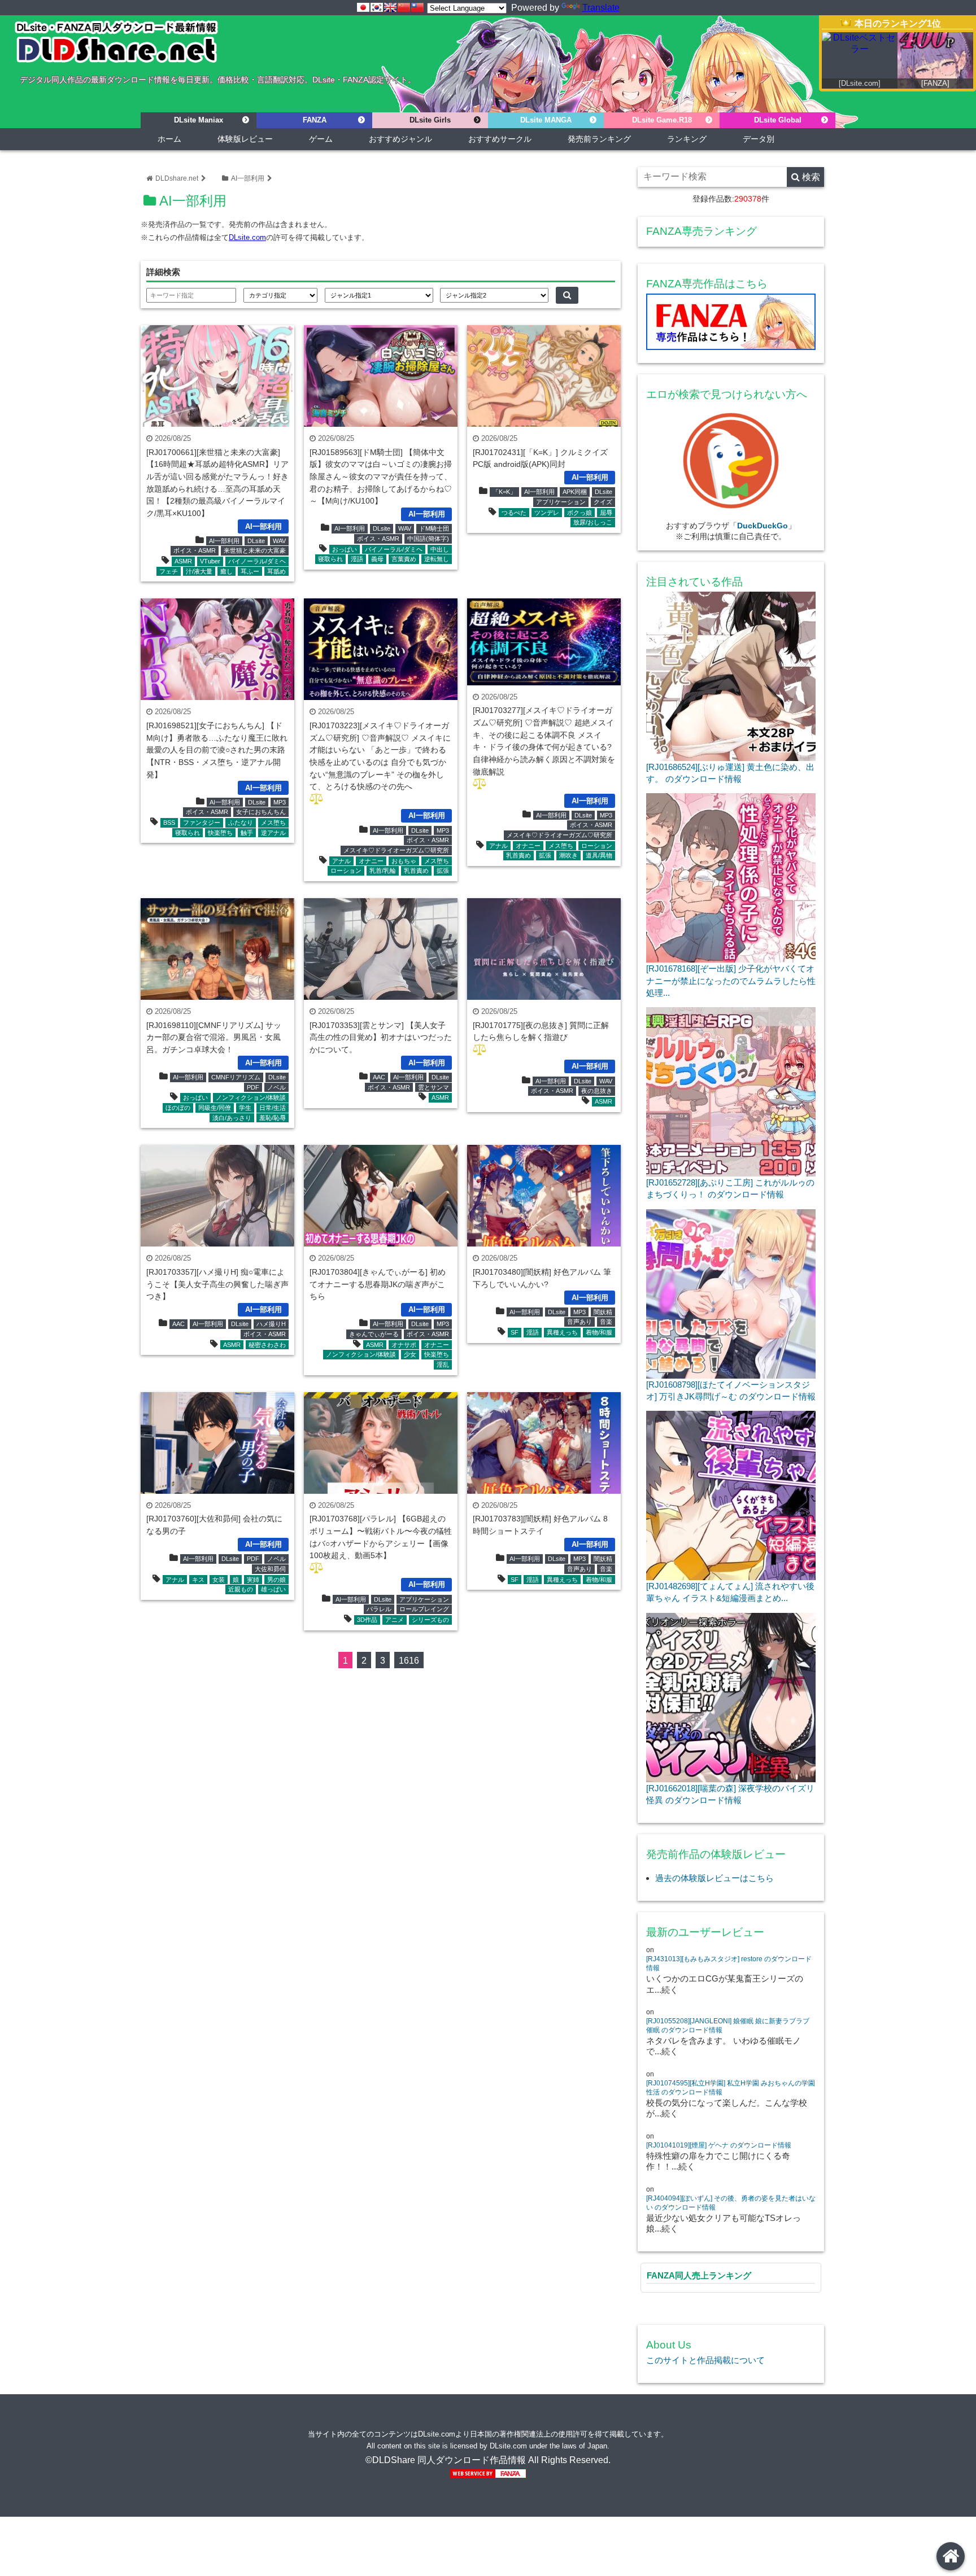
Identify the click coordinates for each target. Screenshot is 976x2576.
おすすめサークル (500, 139)
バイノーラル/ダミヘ (257, 561)
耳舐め (276, 571)
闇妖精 (603, 1312)
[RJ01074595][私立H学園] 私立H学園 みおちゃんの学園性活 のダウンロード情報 (731, 2088)
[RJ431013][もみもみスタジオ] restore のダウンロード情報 (729, 1963)
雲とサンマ (433, 1087)
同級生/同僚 (215, 1108)
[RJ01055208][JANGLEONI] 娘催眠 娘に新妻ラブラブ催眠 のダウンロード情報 (728, 2026)
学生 (245, 1108)
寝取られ (330, 559)
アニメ (395, 1620)
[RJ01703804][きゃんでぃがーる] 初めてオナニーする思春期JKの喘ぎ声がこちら (378, 1284)
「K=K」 (504, 492)
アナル (341, 861)
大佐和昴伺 (270, 1569)
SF (515, 1332)
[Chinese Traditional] (417, 7)
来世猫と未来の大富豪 (255, 550)
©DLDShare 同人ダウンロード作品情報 (446, 2460)
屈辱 (606, 513)
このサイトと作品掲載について (705, 2360)
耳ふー (250, 571)
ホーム (169, 139)
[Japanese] (363, 7)
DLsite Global (778, 120)
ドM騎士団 (434, 528)
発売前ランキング (599, 139)
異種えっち (562, 1332)
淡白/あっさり (232, 1118)
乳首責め (416, 871)
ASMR (183, 561)
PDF (253, 1087)
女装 (219, 1580)
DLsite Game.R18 (662, 120)
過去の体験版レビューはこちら (714, 1878)
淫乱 (443, 1364)
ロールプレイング (424, 1609)
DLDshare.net (177, 178)
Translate (601, 8)
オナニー (371, 861)
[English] (390, 7)
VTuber (210, 561)
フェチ (169, 571)
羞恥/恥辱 (273, 1118)
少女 (410, 1354)
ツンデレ (547, 513)
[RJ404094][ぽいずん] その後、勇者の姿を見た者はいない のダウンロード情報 (731, 2203)
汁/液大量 (199, 571)
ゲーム (321, 139)
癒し (226, 571)
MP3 (280, 802)
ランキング (687, 139)
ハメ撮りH (271, 1324)
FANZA (315, 120)
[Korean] (377, 7)
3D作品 (367, 1620)
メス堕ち (273, 823)
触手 (247, 833)
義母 (377, 559)
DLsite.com (247, 237)
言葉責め (404, 559)
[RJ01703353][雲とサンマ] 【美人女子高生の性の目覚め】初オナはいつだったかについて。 (381, 1037)
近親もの (241, 1589)
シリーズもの (430, 1620)
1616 (409, 1661)
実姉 (253, 1580)
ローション (346, 871)
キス (198, 1580)
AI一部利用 (248, 178)
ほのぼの (178, 1108)
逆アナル (273, 833)
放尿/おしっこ (593, 522)
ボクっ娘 (579, 513)
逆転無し (437, 559)
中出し (440, 549)
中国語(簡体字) (428, 539)
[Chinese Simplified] (404, 7)
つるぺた (514, 513)
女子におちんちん (261, 812)
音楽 (606, 1322)
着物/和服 (599, 1332)
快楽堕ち (220, 833)
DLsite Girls (430, 120)
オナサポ (404, 1345)
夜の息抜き (597, 1091)
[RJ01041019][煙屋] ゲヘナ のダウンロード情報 (719, 2145)
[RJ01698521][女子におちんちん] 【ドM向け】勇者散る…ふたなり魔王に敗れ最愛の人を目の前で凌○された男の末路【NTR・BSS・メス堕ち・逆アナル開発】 (217, 750)
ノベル (276, 1087)
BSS (169, 823)
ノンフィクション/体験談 (251, 1097)
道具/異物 (599, 855)
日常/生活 (273, 1108)
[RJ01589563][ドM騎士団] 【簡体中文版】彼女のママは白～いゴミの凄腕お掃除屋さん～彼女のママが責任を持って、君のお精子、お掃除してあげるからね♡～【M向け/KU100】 (381, 476)
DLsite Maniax (199, 120)
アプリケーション (561, 502)
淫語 (357, 559)
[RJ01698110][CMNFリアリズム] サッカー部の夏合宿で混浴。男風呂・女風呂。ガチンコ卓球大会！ (214, 1037)
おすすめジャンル (400, 139)
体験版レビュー (245, 139)
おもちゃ (404, 861)
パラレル (379, 1609)
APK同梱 (575, 492)
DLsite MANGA (546, 120)
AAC (379, 1077)
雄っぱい (273, 1589)
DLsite (256, 541)
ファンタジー (202, 823)
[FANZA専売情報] (731, 324)
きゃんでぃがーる (374, 1334)
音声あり (579, 1322)
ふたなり (241, 823)
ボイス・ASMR (195, 550)
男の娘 (276, 1580)
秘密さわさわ (267, 1345)
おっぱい (345, 549)
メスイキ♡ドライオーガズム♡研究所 (396, 850)
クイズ (603, 502)
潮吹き (568, 855)
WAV (279, 541)
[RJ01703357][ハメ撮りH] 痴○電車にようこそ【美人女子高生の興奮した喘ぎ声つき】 (217, 1284)
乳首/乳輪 (383, 871)
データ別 (759, 139)
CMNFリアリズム (236, 1077)
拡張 (443, 871)
